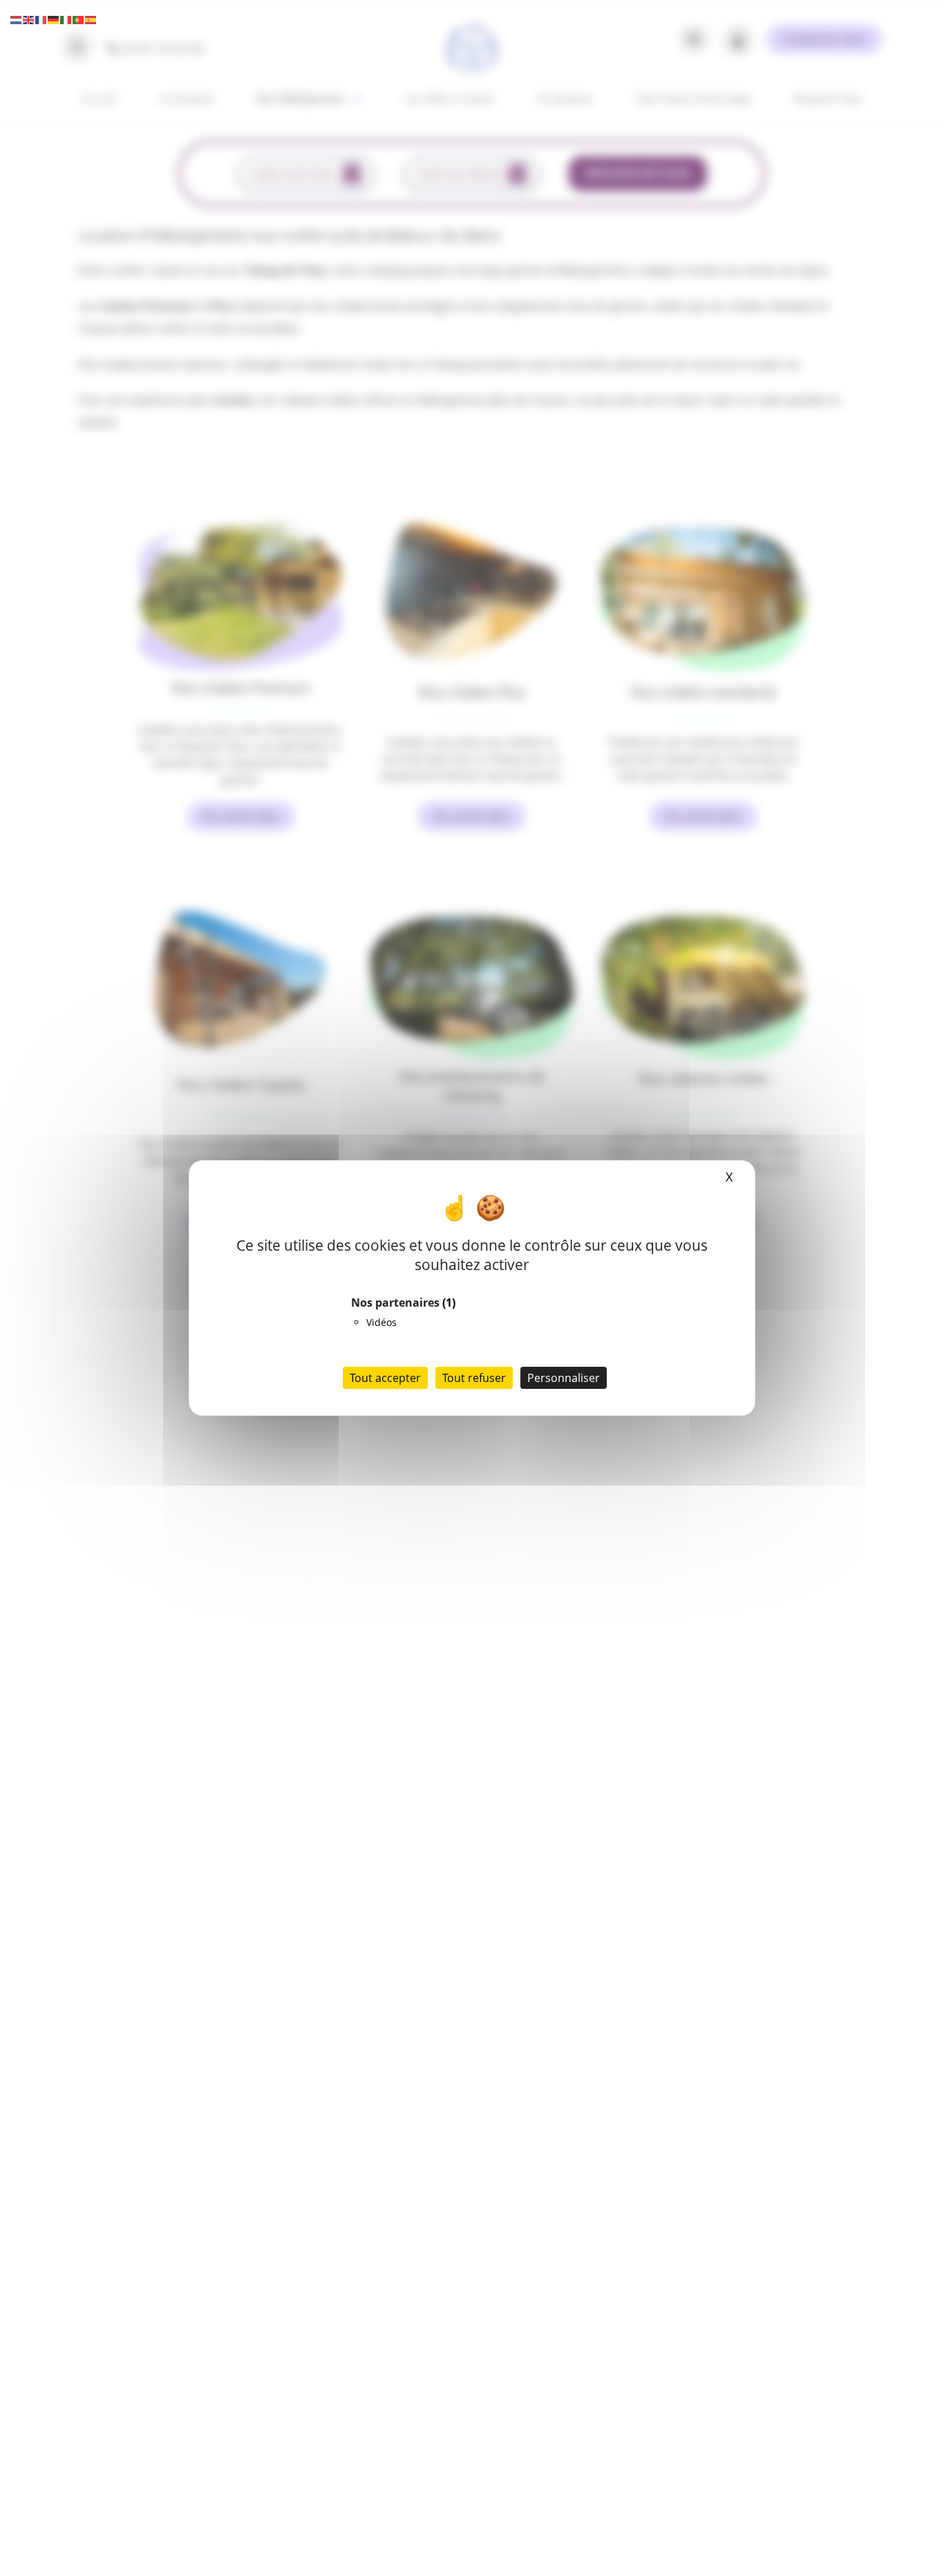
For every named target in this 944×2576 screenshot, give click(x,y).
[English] (29, 19)
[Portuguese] (79, 19)
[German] (54, 19)
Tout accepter (385, 1378)
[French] (41, 19)
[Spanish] (91, 19)
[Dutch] (17, 19)
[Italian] (66, 19)
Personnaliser (564, 1378)
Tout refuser (474, 1378)
